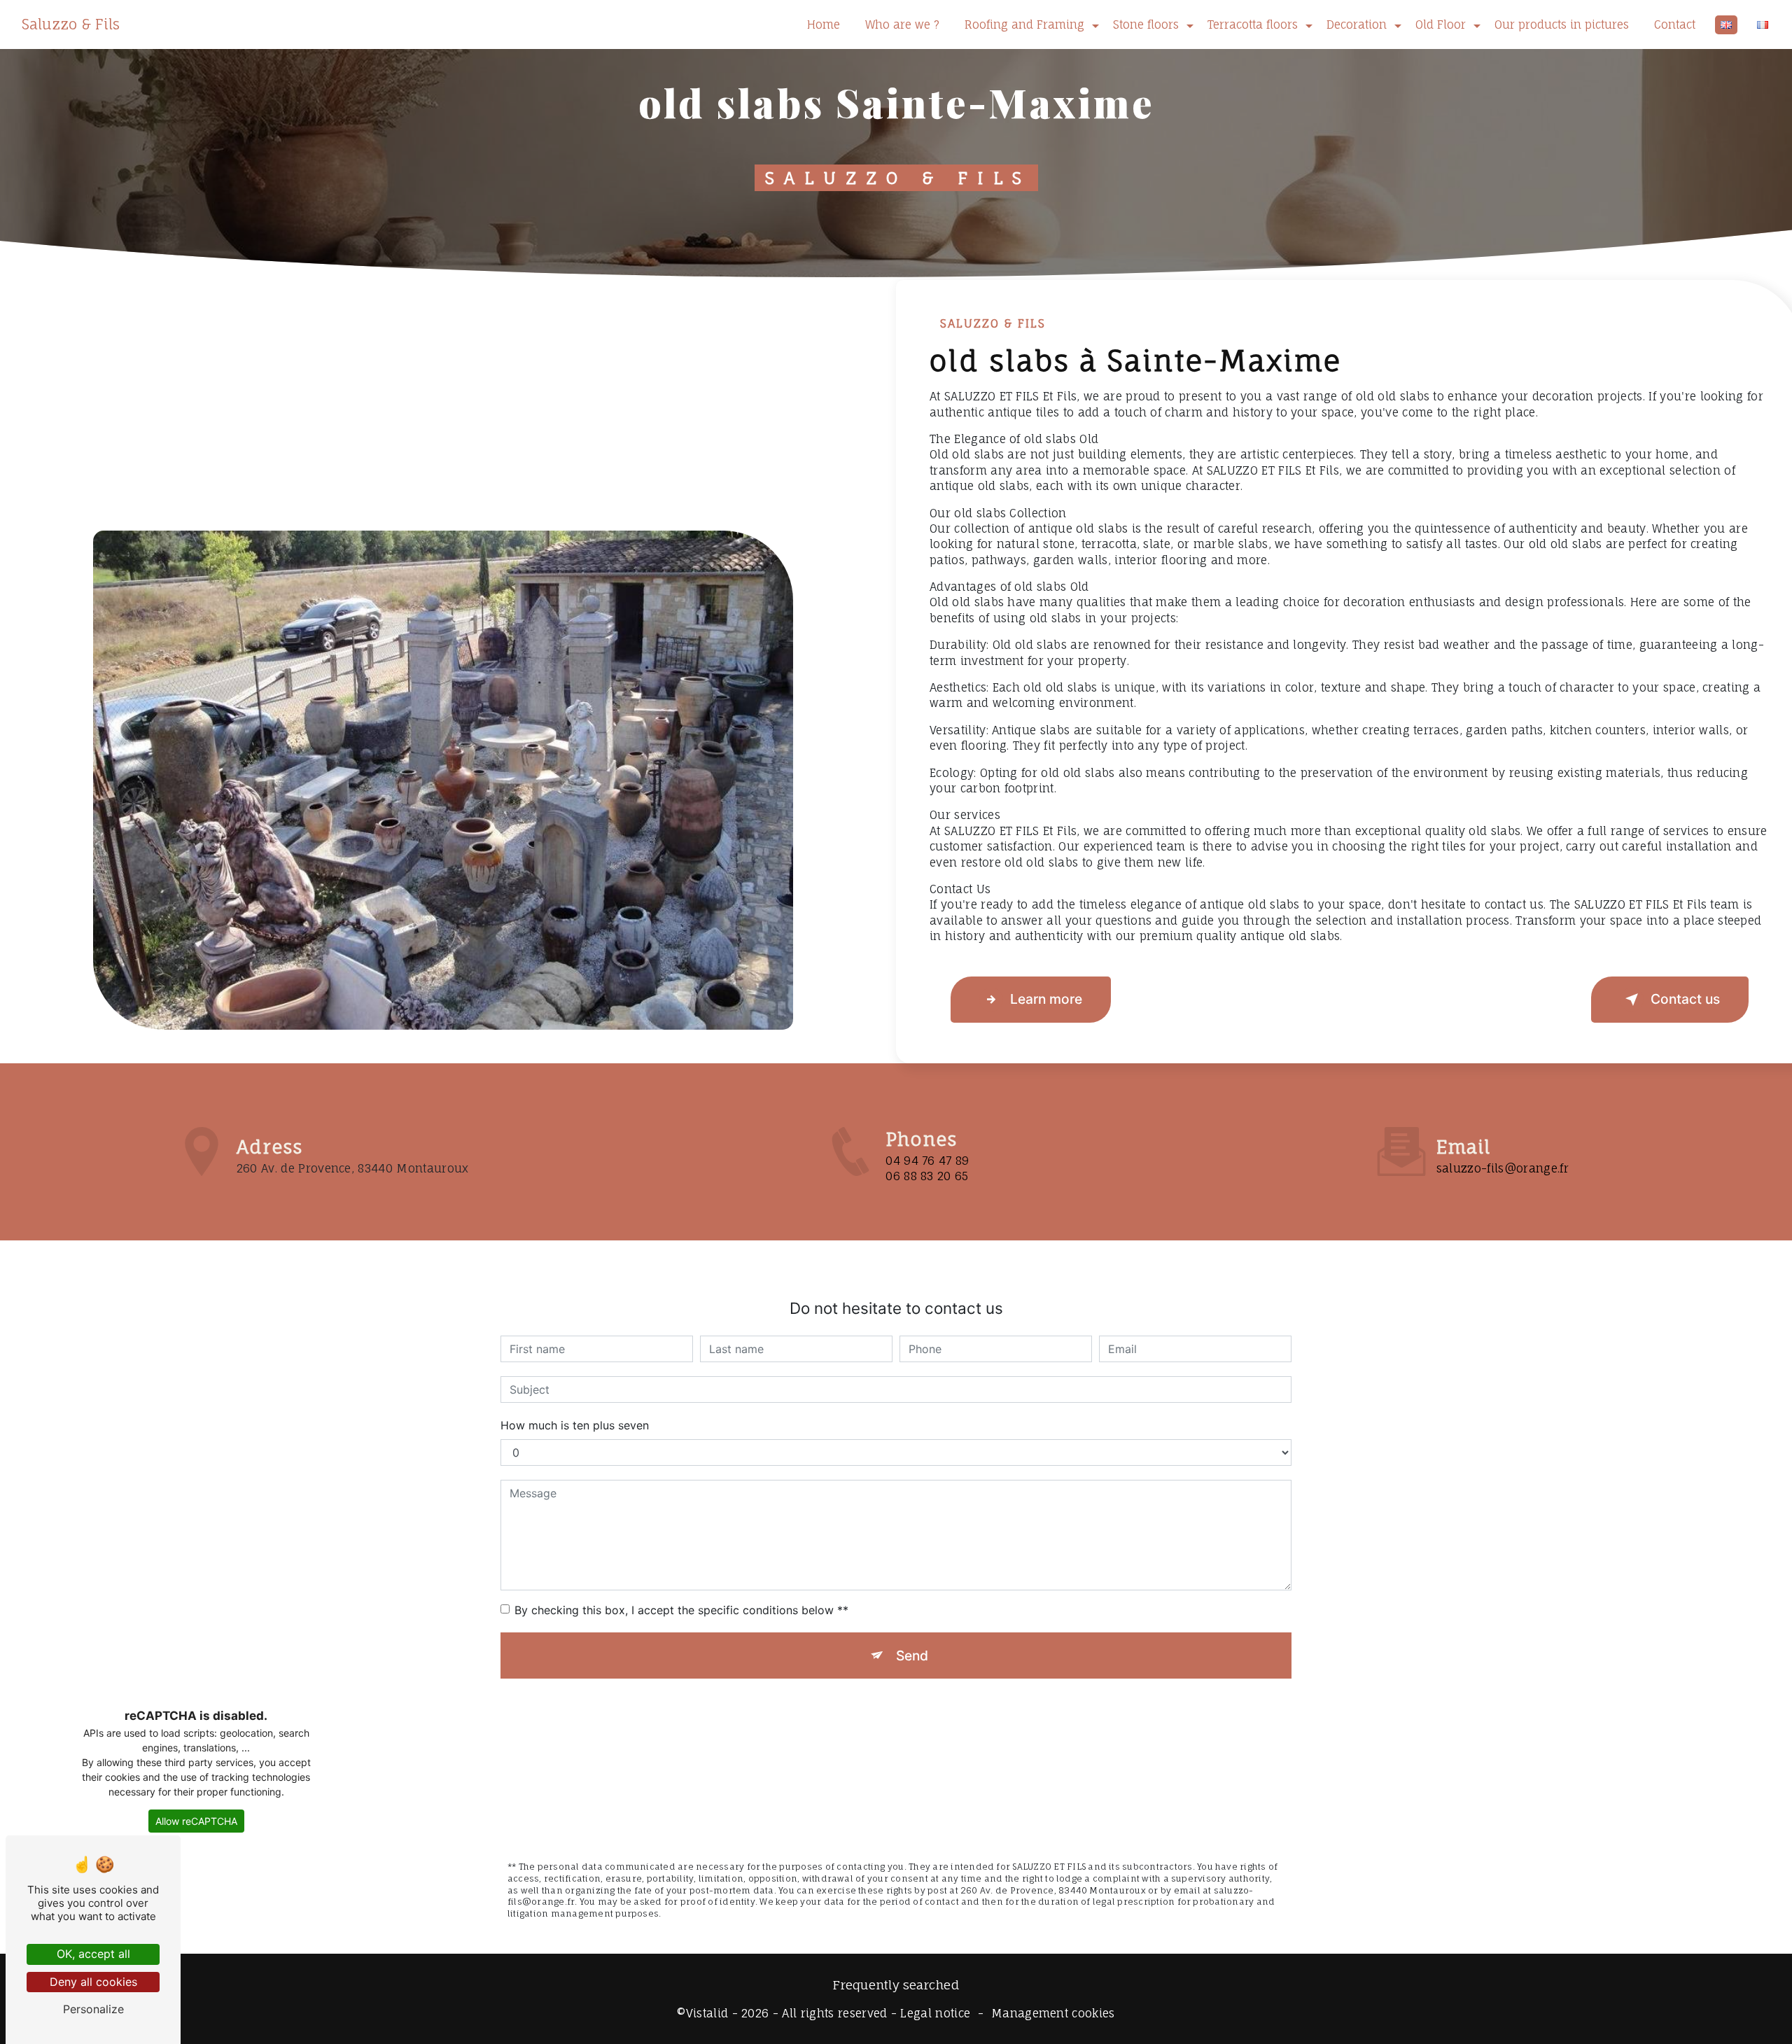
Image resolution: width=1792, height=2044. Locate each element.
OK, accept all (93, 1954)
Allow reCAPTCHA (196, 1821)
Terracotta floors (1253, 24)
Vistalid (707, 2013)
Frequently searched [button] (896, 1985)
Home (824, 24)
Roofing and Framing (1024, 24)
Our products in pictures (1562, 24)
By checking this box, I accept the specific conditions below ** (681, 1610)
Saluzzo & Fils (71, 24)
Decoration (1357, 24)
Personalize (93, 2009)
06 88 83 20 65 (927, 1176)
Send (912, 1655)
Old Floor (1441, 24)
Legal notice (935, 2013)
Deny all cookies (93, 1982)
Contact (1675, 24)
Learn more (1046, 999)
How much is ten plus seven (575, 1425)
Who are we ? (902, 24)
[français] (1763, 25)
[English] (1726, 25)
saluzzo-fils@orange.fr (1503, 1168)
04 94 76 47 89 (927, 1161)
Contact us (1685, 999)
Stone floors (1146, 24)
